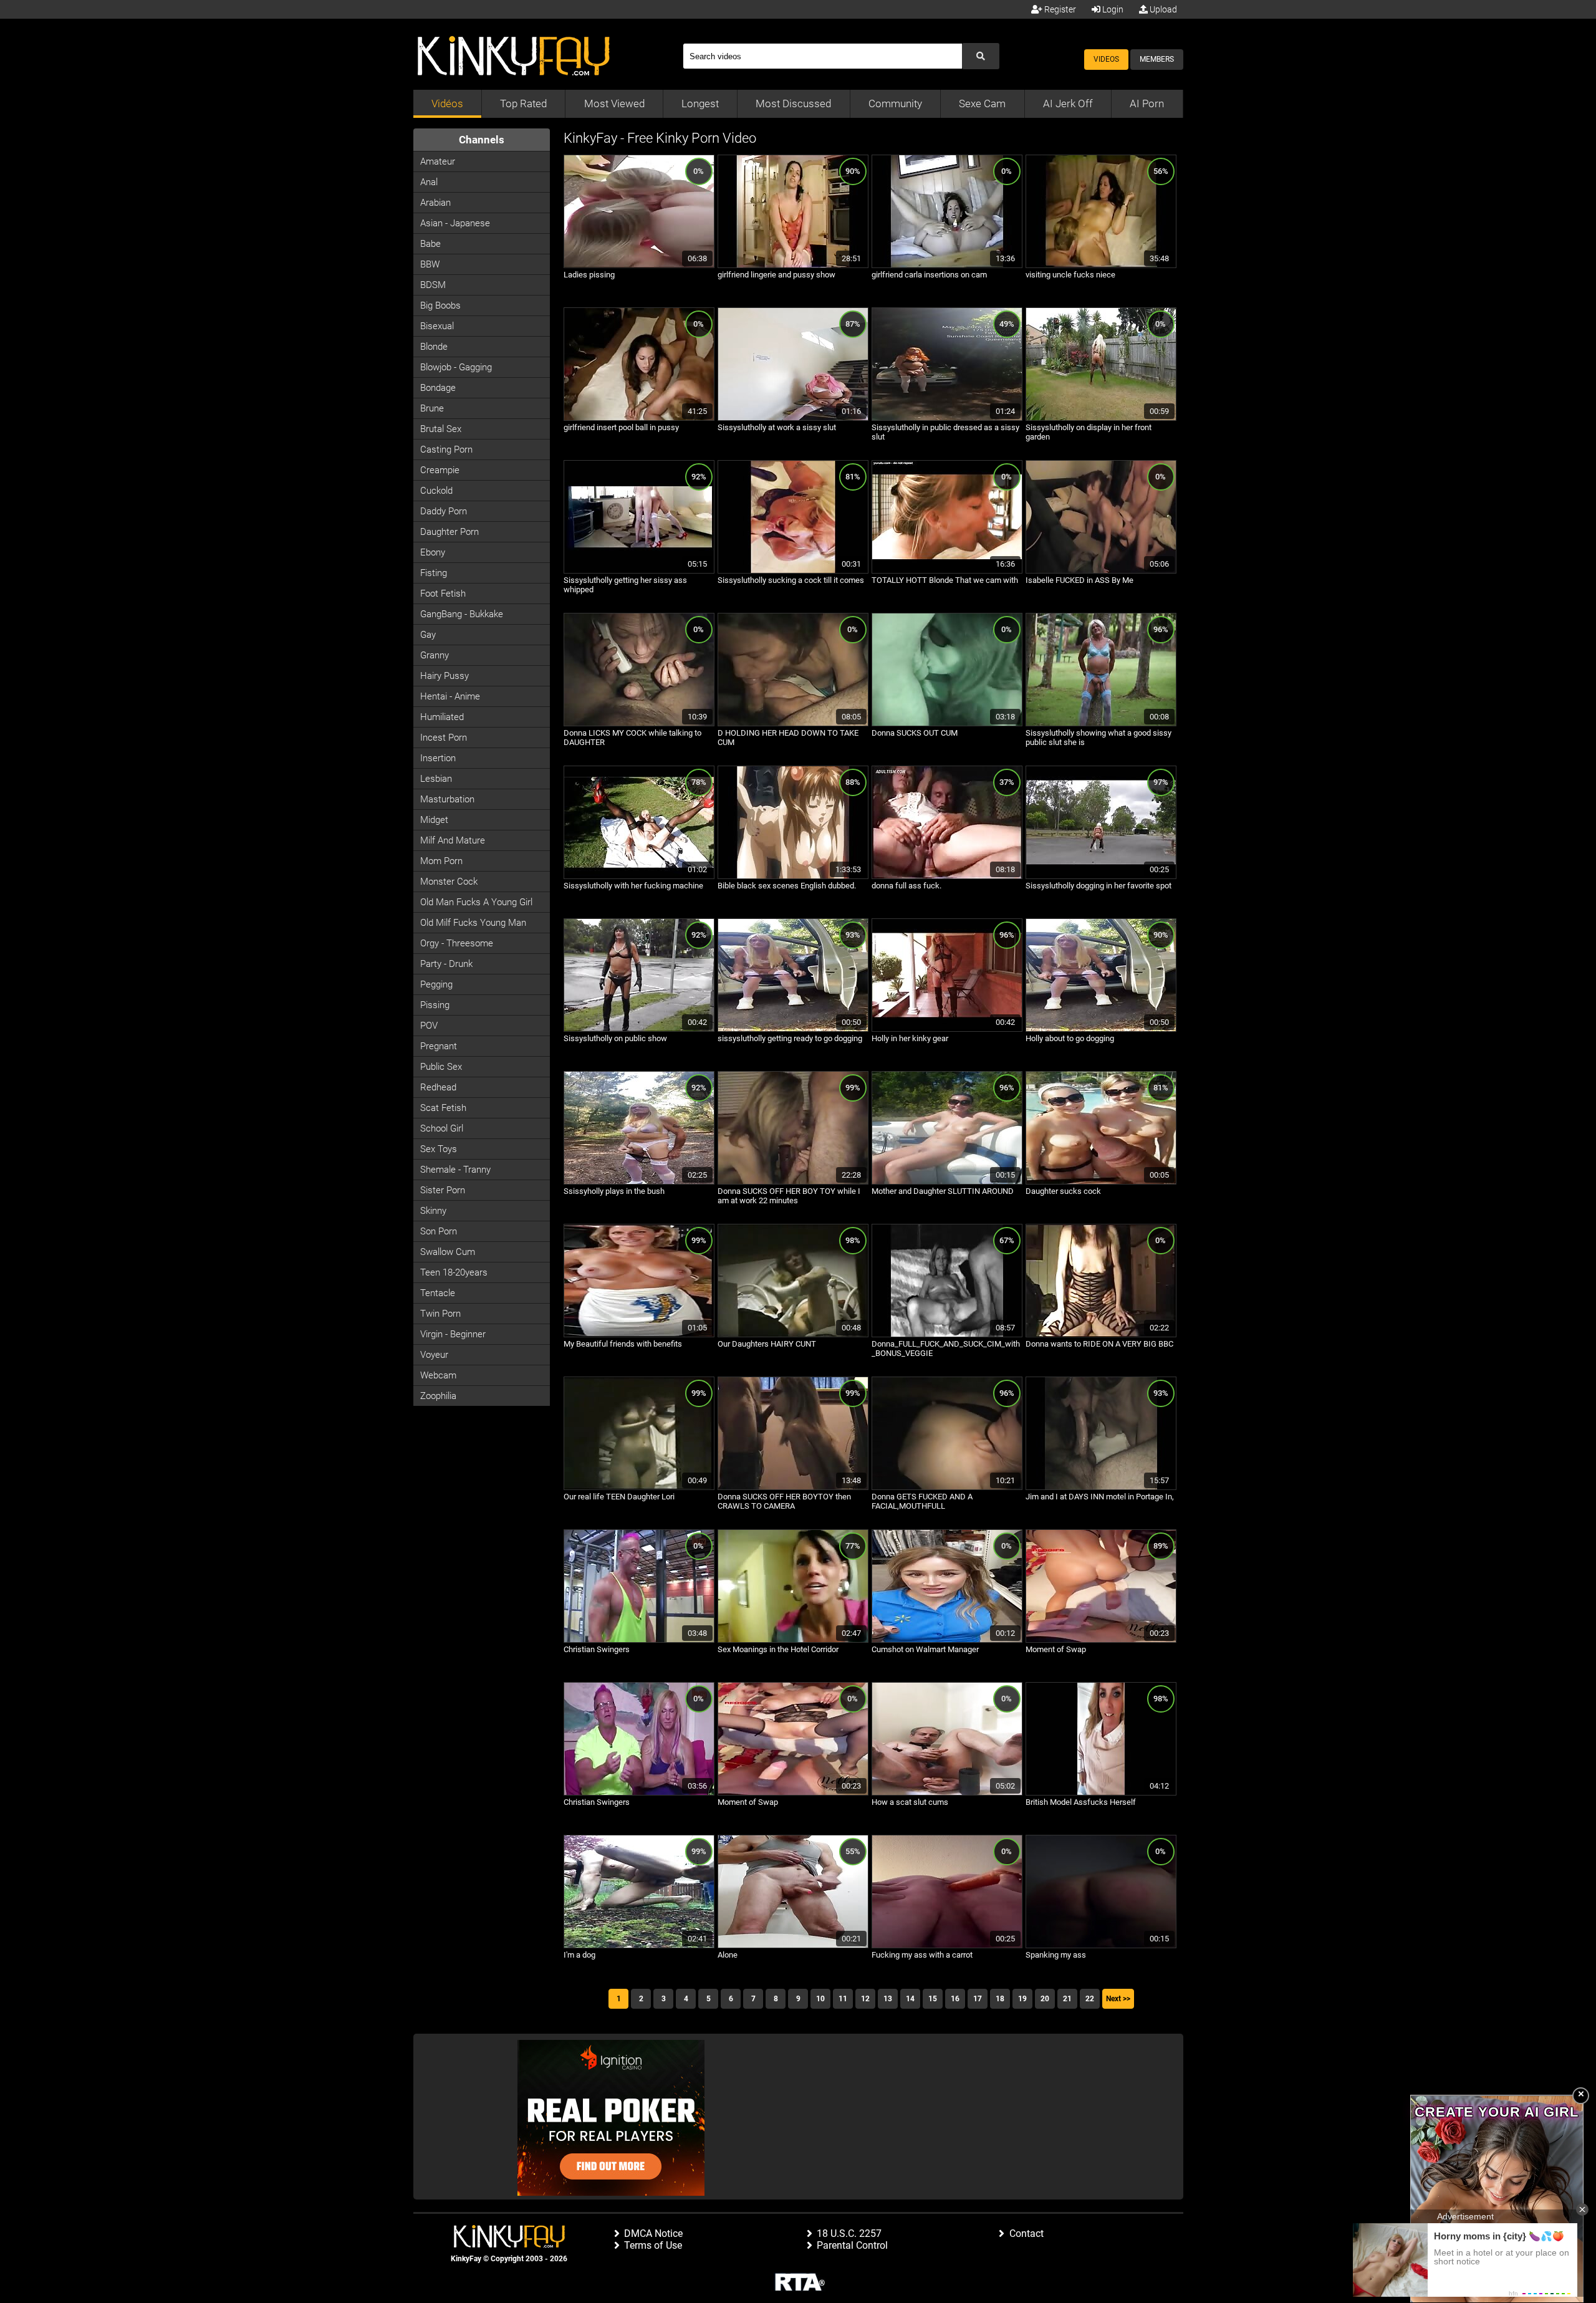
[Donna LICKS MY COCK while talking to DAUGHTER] (639, 724)
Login (1112, 9)
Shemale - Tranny (455, 1170)
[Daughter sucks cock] (1101, 1182)
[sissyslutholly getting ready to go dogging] (793, 1029)
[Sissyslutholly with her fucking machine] (639, 877)
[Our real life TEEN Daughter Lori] (639, 1488)
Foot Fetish (443, 594)
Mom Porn (441, 861)
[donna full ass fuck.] (947, 877)
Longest (700, 103)
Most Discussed (793, 103)
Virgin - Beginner (453, 1334)
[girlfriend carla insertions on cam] (947, 266)
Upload (1162, 9)
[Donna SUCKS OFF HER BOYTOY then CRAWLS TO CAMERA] (793, 1488)
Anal (429, 182)
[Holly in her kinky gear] (947, 1029)
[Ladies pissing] (639, 266)
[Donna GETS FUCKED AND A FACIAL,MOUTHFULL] (947, 1488)
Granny (435, 655)
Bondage (438, 388)
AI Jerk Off (1068, 103)
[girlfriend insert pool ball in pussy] (639, 418)
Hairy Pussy (445, 676)
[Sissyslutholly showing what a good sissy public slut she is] (1101, 724)
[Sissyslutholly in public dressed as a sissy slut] (947, 418)
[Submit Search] (981, 56)
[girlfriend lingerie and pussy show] (793, 266)
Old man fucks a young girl (476, 902)
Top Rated (523, 103)
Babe (430, 244)
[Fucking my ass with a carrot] (947, 1946)
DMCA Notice (653, 2233)
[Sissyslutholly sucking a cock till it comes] (793, 571)
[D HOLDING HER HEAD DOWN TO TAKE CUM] (793, 724)
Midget (434, 820)
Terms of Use (653, 2245)
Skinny (433, 1211)
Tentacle (438, 1293)
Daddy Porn (444, 511)
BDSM (433, 285)
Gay (428, 635)
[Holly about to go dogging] (1101, 1029)
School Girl (442, 1128)
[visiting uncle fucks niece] (1101, 266)
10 (820, 1999)
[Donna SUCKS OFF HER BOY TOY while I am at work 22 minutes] (793, 1182)
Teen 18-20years (454, 1272)
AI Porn (1147, 103)
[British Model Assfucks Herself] (1101, 1793)
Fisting (434, 573)
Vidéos (447, 103)
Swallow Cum (448, 1252)
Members (1157, 59)
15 (933, 1999)
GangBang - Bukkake (462, 614)
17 (978, 1999)
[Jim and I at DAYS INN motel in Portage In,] (1101, 1488)
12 (865, 1999)
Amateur (438, 161)
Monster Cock (449, 882)
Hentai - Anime (450, 696)
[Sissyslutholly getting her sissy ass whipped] (639, 571)
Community (895, 103)
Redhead (438, 1087)
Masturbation (447, 799)
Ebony (433, 552)
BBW (430, 264)
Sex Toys (439, 1149)
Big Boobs (440, 305)
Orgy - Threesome (457, 943)
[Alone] (793, 1946)
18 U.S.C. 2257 (849, 2233)
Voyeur (434, 1355)
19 (1022, 1999)
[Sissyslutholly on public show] (639, 1029)
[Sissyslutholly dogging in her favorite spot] (1101, 877)
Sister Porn (443, 1190)
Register (1059, 9)
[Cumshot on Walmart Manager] (947, 1640)
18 (1000, 1999)
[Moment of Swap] (1101, 1640)
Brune (432, 408)
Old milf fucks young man (473, 923)
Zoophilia (438, 1396)
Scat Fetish (443, 1108)
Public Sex (441, 1067)
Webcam (438, 1375)
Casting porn (446, 450)
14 (910, 1999)
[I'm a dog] (639, 1946)
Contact (1026, 2233)
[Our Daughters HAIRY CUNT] (793, 1335)
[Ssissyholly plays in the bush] (639, 1182)
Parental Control (852, 2245)
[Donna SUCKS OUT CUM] (947, 724)
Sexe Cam (982, 103)
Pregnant (439, 1046)
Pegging (436, 984)
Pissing (435, 1005)
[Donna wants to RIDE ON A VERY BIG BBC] (1101, 1335)
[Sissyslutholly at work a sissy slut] (793, 418)
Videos (1106, 59)
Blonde (434, 347)
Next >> (1118, 1999)
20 (1045, 1999)
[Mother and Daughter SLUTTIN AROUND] (947, 1182)
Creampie (440, 470)
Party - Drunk (446, 964)
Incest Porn (444, 738)
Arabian (435, 203)
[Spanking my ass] (1101, 1946)
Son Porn (439, 1231)
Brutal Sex (441, 429)
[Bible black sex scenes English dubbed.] (793, 877)
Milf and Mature (453, 840)
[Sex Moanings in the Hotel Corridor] (793, 1640)
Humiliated (442, 717)
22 (1090, 1999)
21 (1067, 1999)
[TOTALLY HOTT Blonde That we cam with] (947, 571)
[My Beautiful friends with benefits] (639, 1335)
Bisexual (437, 326)
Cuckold (436, 491)
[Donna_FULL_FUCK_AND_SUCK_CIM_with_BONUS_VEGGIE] (947, 1335)
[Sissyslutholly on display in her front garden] (1101, 418)
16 (955, 1999)
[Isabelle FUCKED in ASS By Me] (1101, 571)
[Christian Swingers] (639, 1640)
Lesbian (436, 779)
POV (429, 1026)
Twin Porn (440, 1314)
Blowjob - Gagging (456, 367)
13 (888, 1999)
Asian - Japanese (455, 223)
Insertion (438, 758)
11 (843, 1999)
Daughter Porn (449, 532)
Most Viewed (614, 103)
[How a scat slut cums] (947, 1793)
